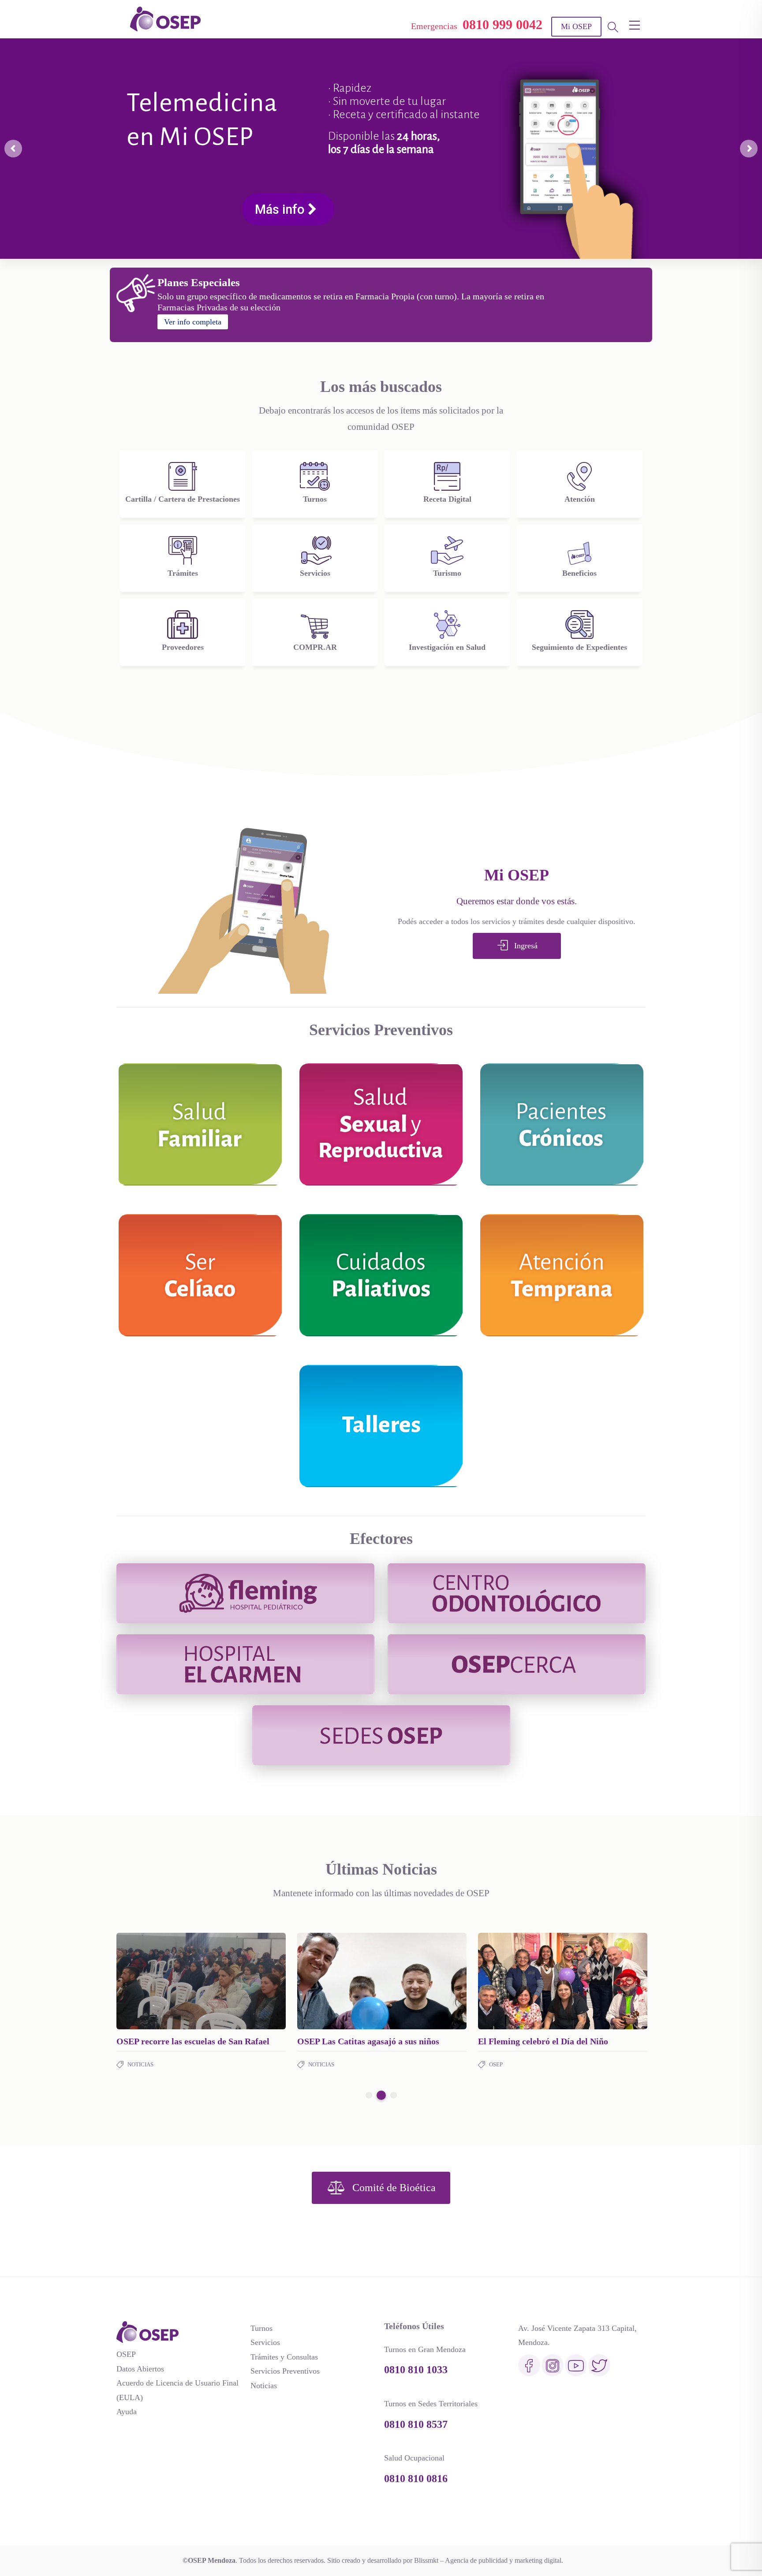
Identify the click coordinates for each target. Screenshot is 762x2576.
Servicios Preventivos (285, 2371)
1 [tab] (369, 2095)
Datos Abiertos (140, 2369)
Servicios (265, 2342)
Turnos (261, 2328)
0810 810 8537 (416, 2424)
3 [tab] (392, 2095)
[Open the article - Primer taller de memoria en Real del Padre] (520, 1981)
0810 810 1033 (416, 2370)
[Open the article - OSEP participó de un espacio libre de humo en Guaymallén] (159, 1981)
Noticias (140, 2075)
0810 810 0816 (416, 2479)
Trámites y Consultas (284, 2357)
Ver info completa (193, 322)
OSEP (126, 2354)
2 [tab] (380, 2095)
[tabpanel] (201, 2002)
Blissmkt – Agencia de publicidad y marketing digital (488, 2560)
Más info (482, 211)
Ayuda (127, 2412)
